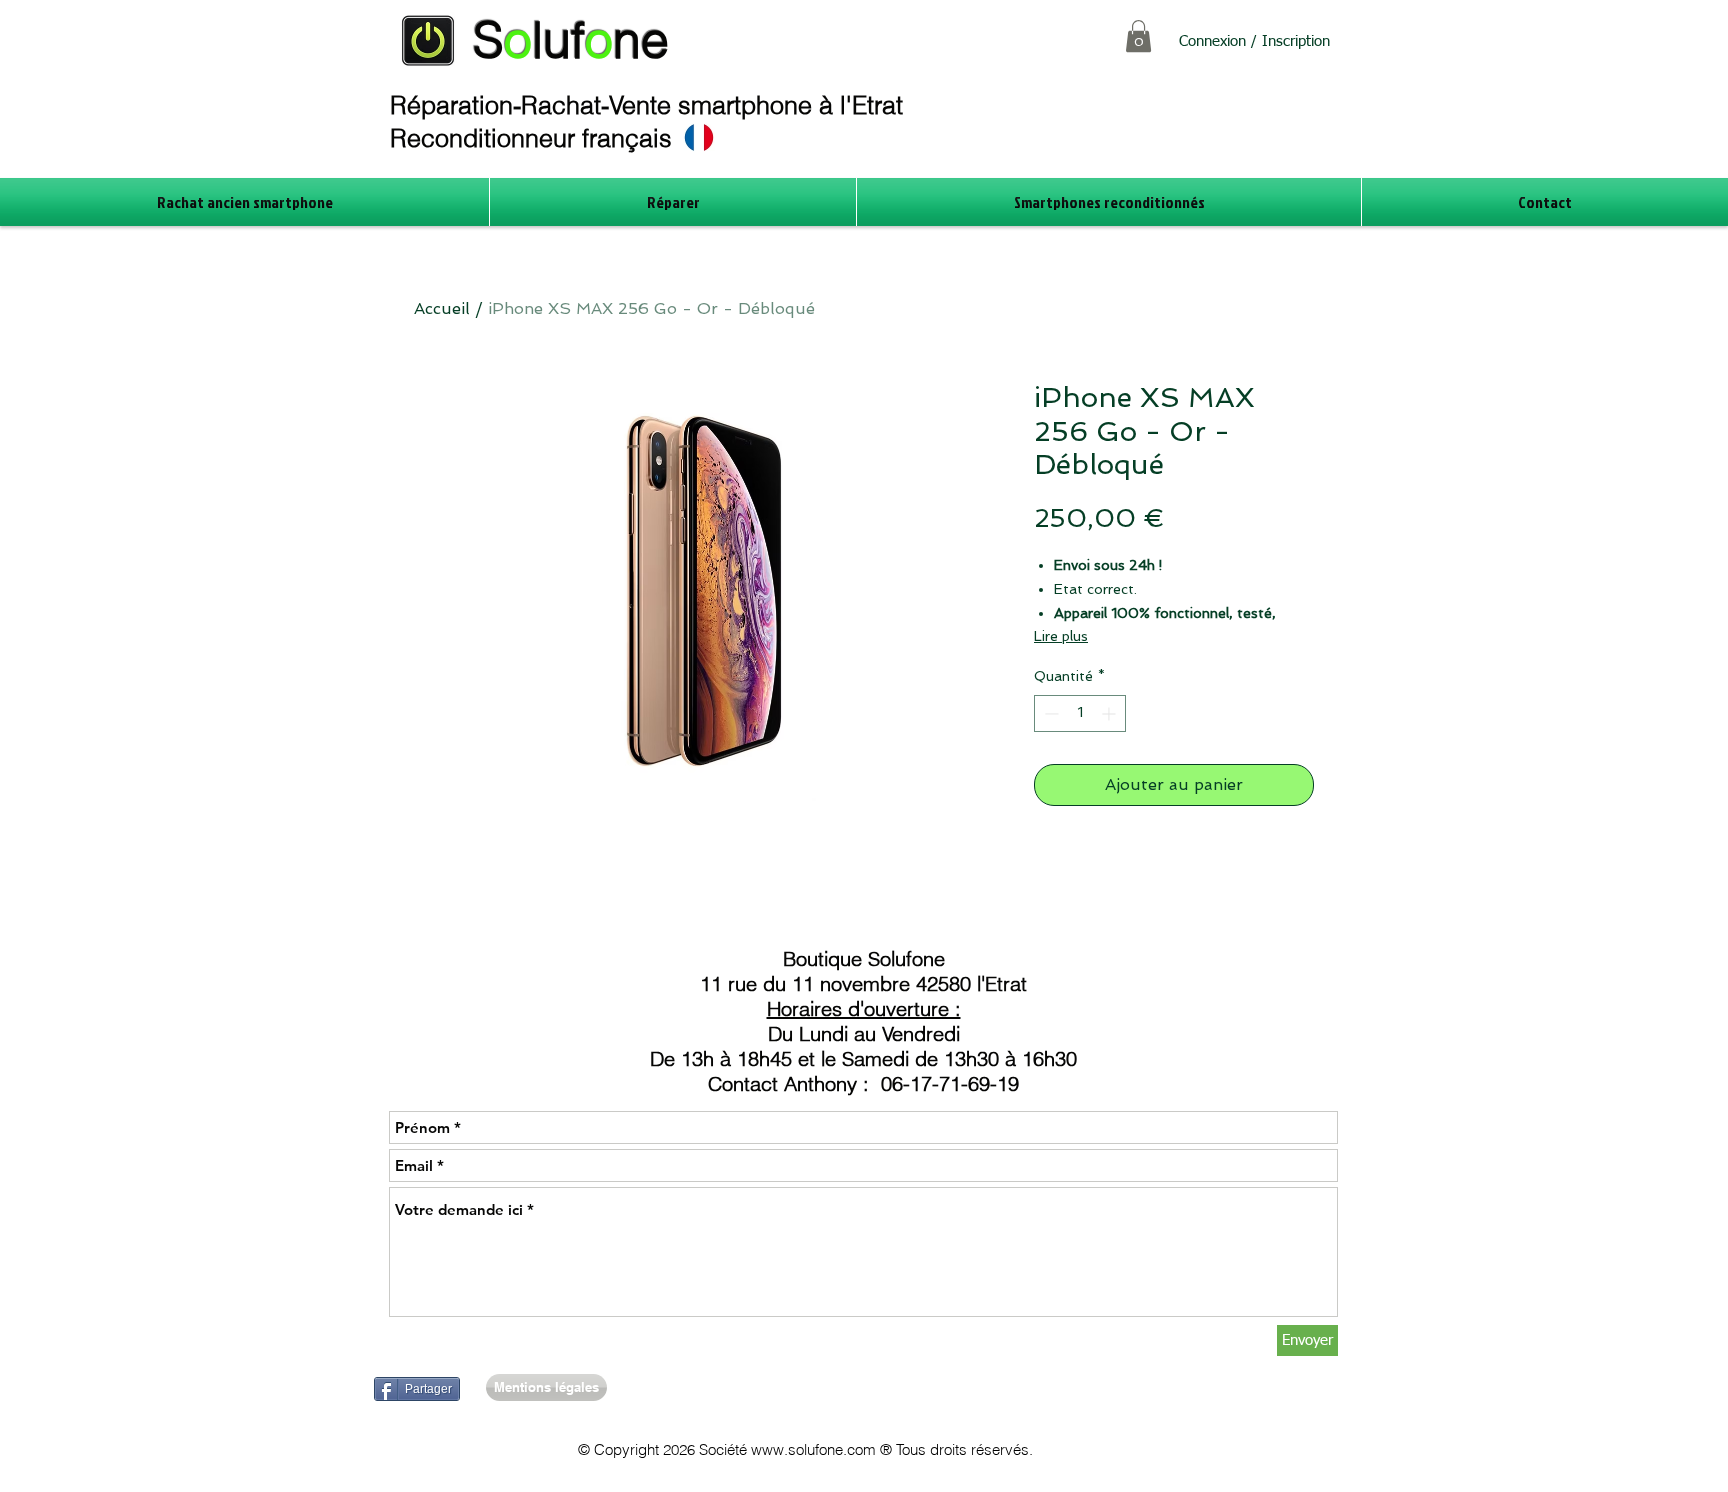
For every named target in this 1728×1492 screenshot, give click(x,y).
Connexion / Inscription (1254, 41)
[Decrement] (1049, 713)
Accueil (442, 308)
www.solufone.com (813, 1449)
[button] (1138, 36)
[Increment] (1110, 713)
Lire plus (1061, 636)
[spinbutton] (1080, 713)
